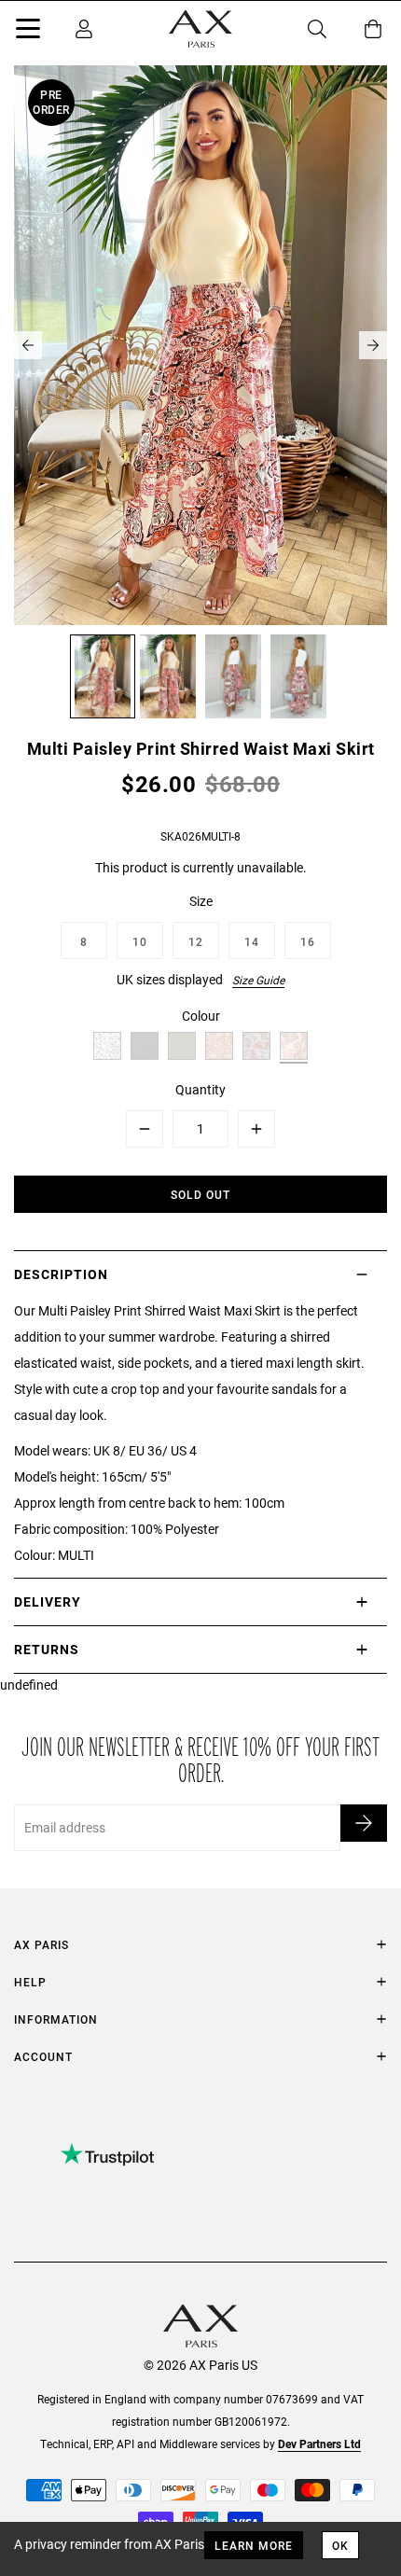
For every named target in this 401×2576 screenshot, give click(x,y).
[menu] (28, 32)
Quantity (200, 1089)
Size (201, 901)
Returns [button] (47, 1649)
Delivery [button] (48, 1601)
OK (340, 2545)
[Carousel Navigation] (200, 345)
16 (308, 941)
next (373, 345)
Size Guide (258, 980)
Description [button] (61, 1274)
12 (196, 941)
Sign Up (364, 1823)
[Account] (84, 29)
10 (140, 941)
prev (28, 345)
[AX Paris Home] (200, 29)
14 (252, 941)
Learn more (254, 2545)
